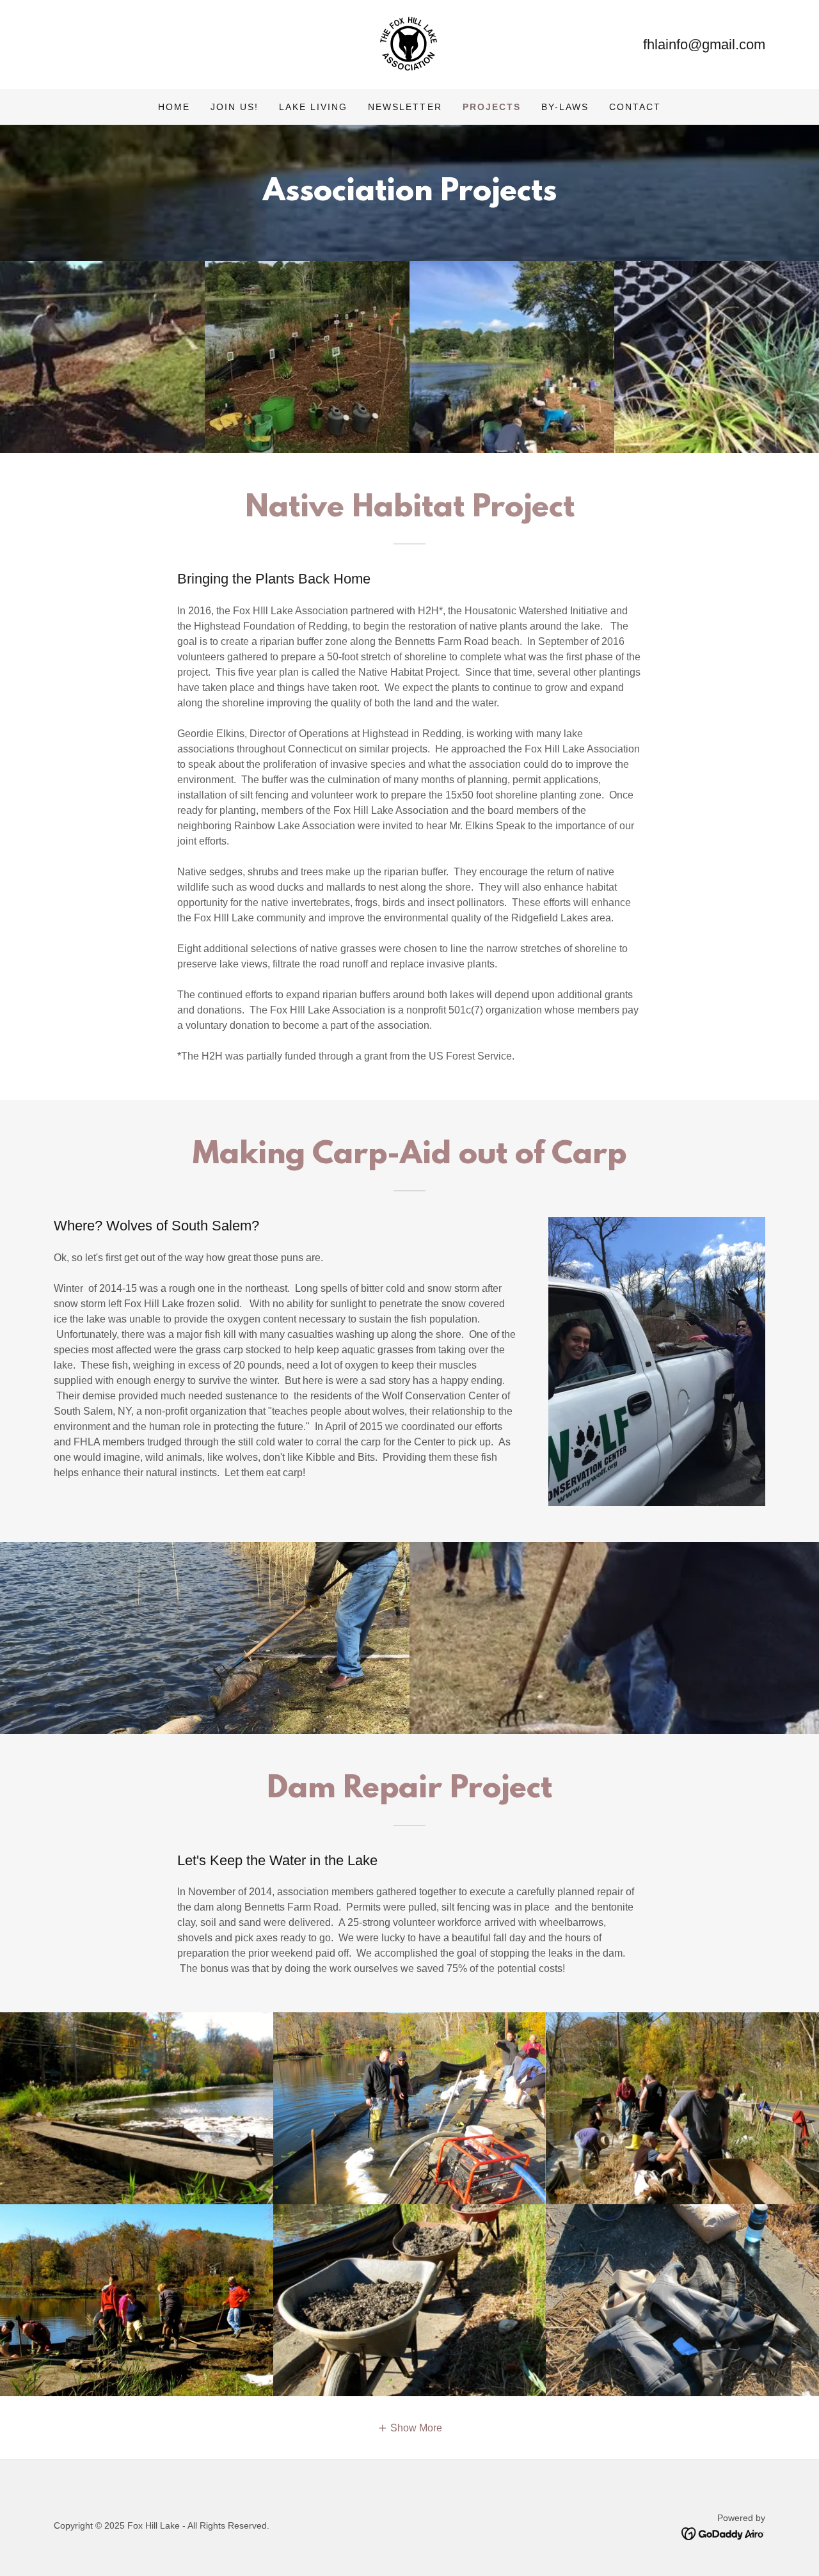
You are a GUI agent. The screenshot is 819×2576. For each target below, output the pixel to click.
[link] (409, 44)
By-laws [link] (565, 107)
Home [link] (174, 107)
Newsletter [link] (405, 107)
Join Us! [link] (235, 107)
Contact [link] (635, 107)
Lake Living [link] (313, 107)
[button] (410, 2428)
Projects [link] (492, 107)
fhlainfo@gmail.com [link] (704, 44)
